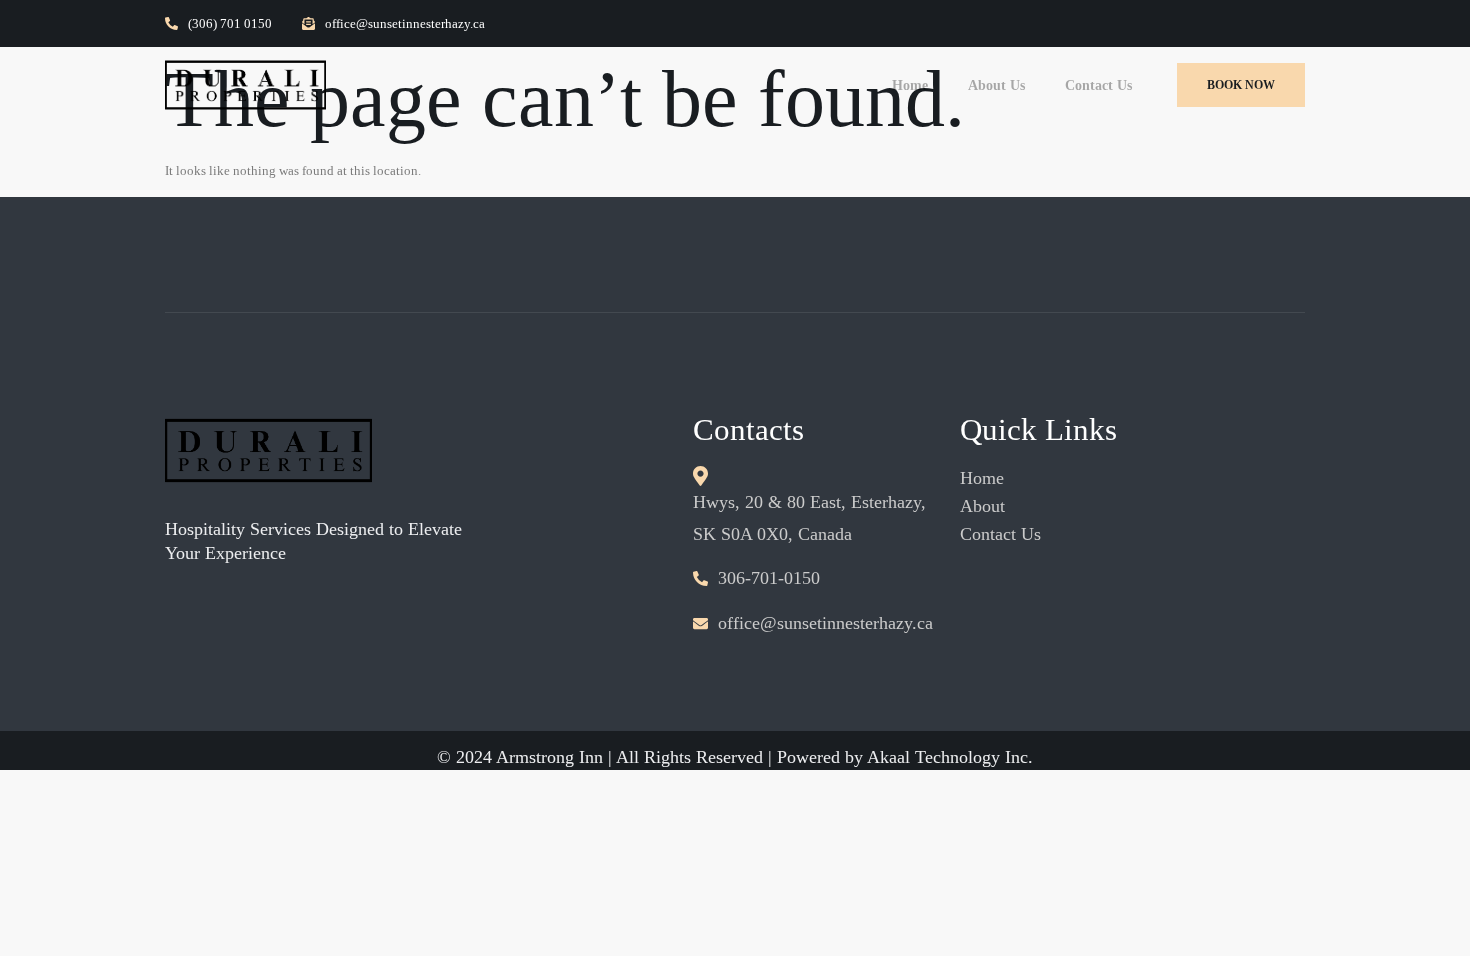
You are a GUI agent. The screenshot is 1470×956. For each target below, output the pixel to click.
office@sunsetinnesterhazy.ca (405, 23)
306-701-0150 (769, 578)
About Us (996, 85)
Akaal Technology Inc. (950, 757)
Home (910, 85)
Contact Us (1098, 85)
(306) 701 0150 (230, 23)
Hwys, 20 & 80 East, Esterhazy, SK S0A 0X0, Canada (809, 518)
